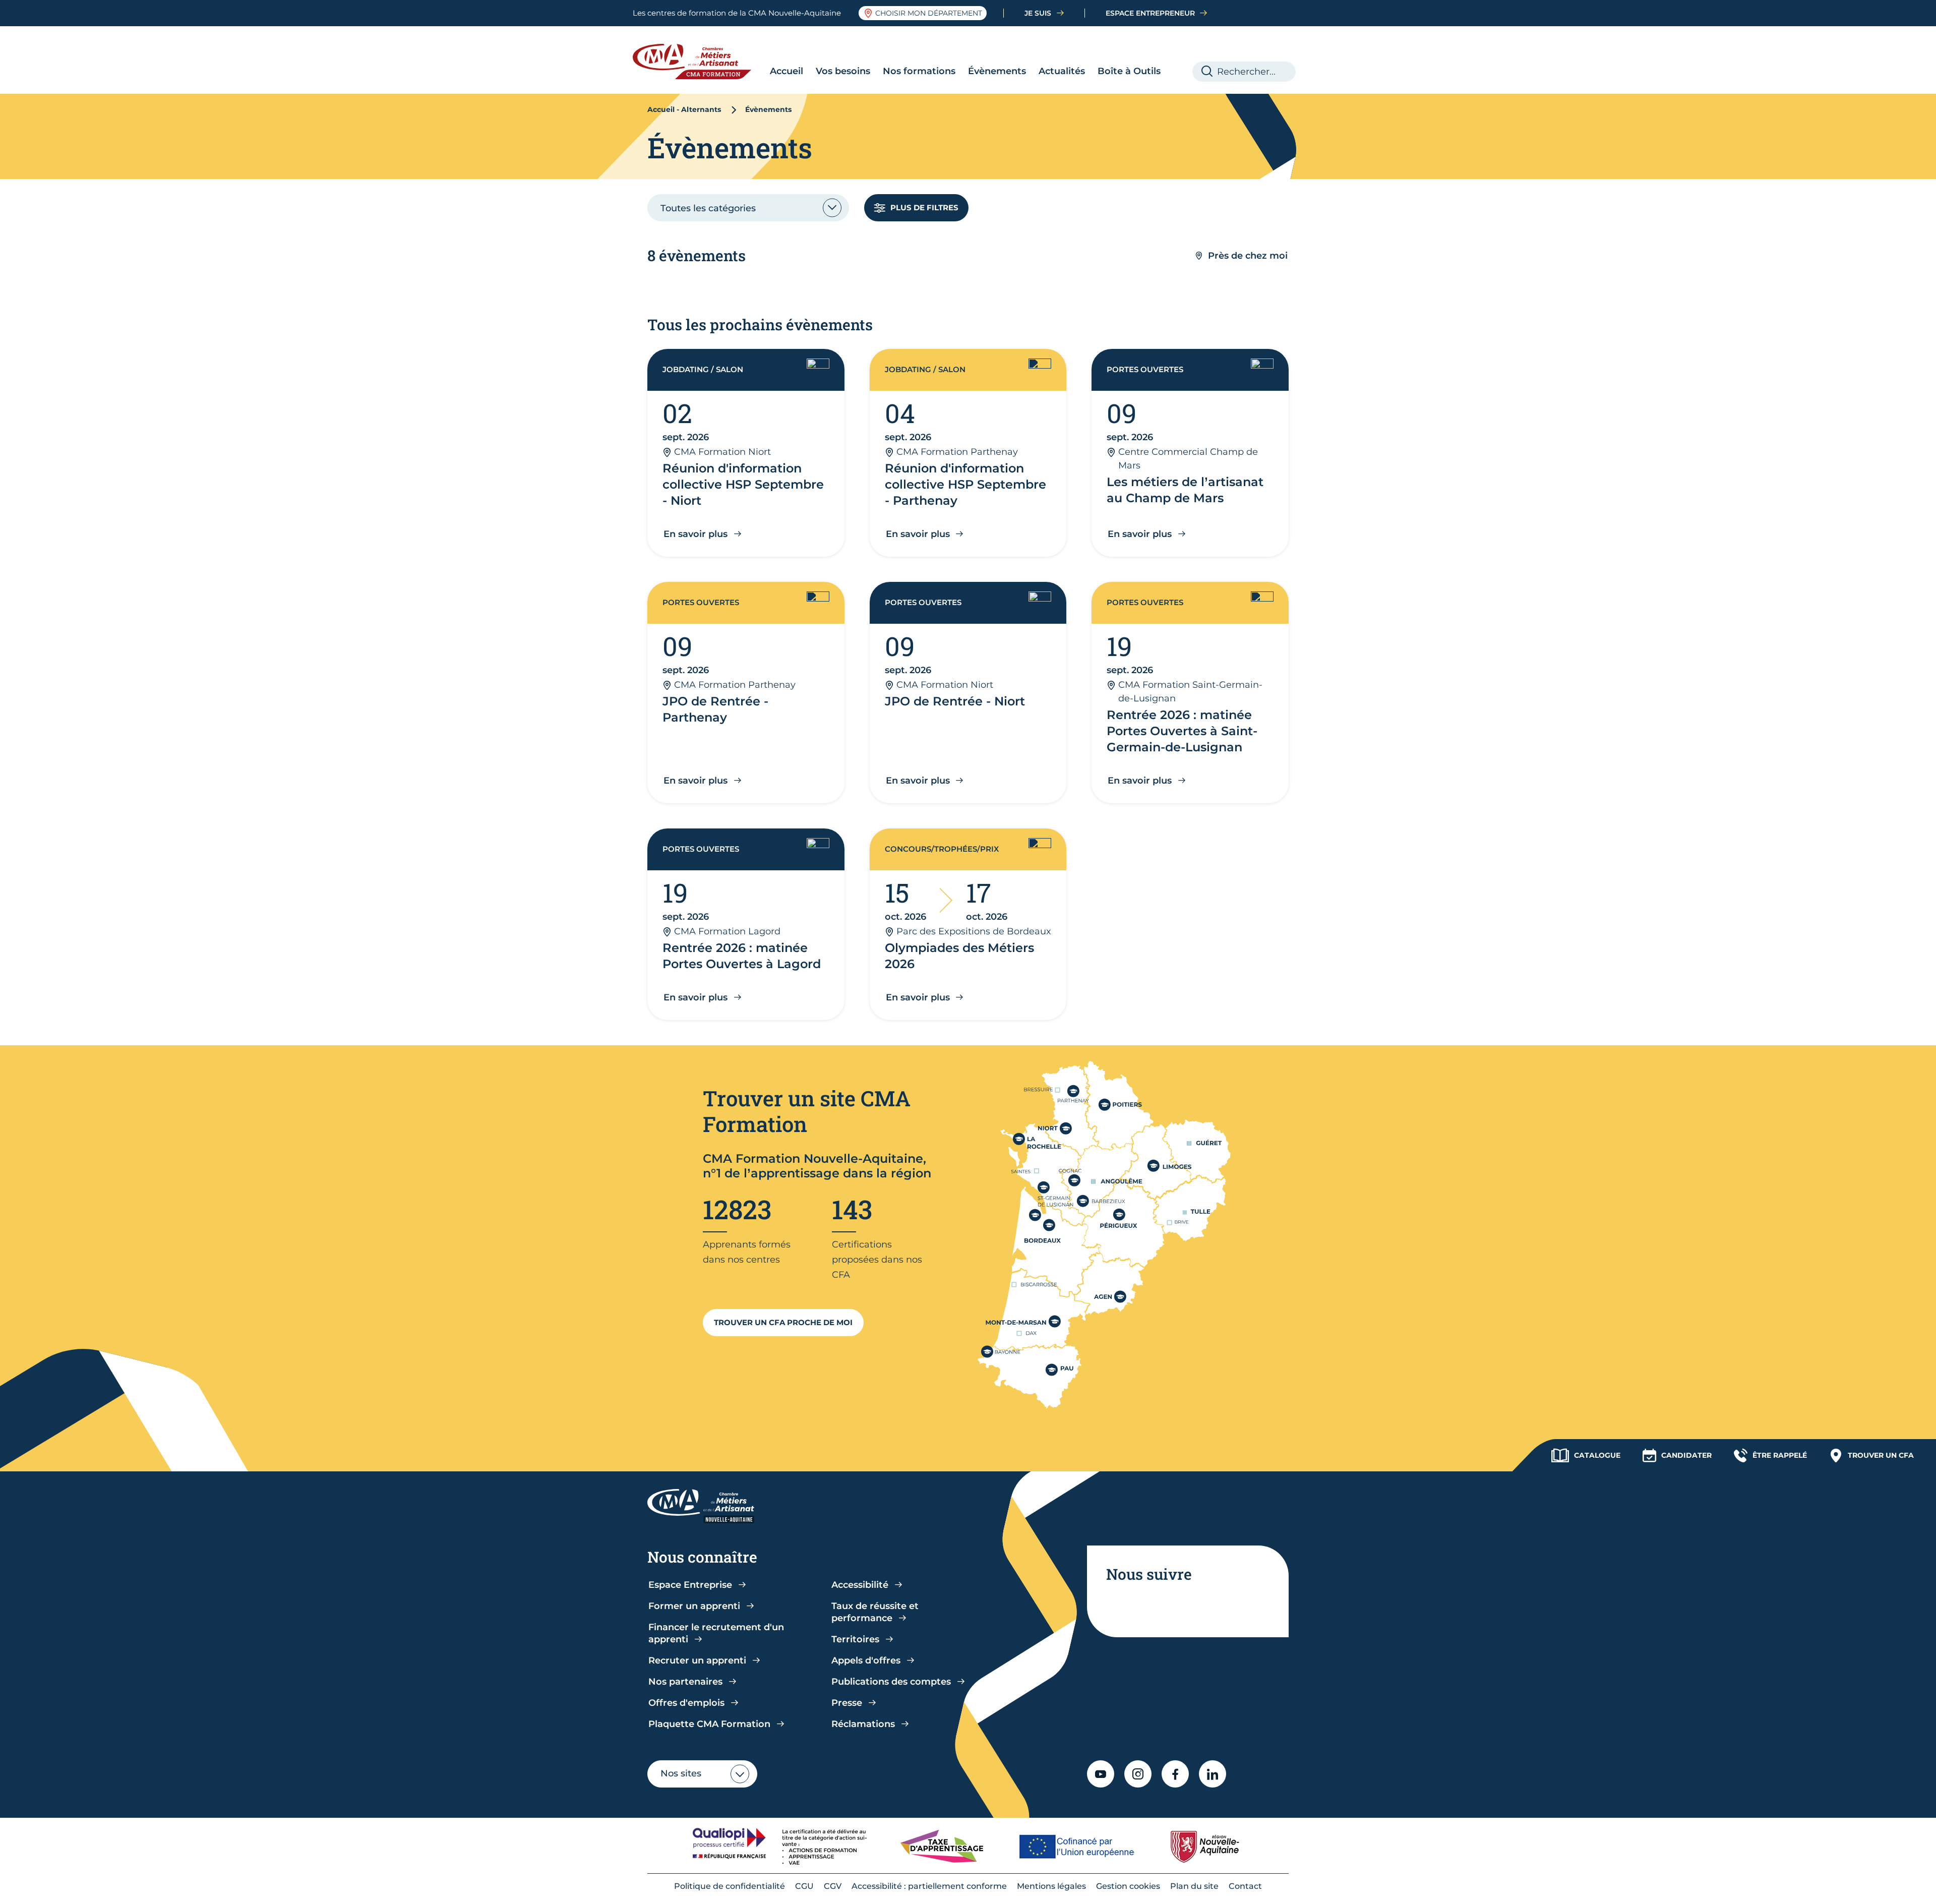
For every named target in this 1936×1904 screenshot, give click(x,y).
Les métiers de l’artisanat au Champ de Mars (1185, 490)
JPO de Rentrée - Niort (955, 701)
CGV (833, 1886)
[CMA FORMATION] (700, 62)
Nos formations (919, 71)
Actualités (1062, 71)
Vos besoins (843, 71)
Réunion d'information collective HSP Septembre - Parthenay (965, 484)
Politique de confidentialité (730, 1886)
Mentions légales (1051, 1886)
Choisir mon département (929, 13)
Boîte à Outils (1129, 71)
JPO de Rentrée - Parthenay (715, 709)
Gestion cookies (1128, 1886)
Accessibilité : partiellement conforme (929, 1886)
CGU (804, 1886)
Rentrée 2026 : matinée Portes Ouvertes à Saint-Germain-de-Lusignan (1182, 731)
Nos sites (681, 1773)
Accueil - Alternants (684, 109)
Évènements (997, 71)
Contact (1245, 1886)
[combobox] (748, 208)
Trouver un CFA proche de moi (783, 1322)
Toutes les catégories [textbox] (708, 208)
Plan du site (1194, 1886)
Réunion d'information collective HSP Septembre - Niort (743, 484)
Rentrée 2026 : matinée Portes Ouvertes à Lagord (742, 956)
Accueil (786, 71)
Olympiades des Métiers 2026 (959, 956)
